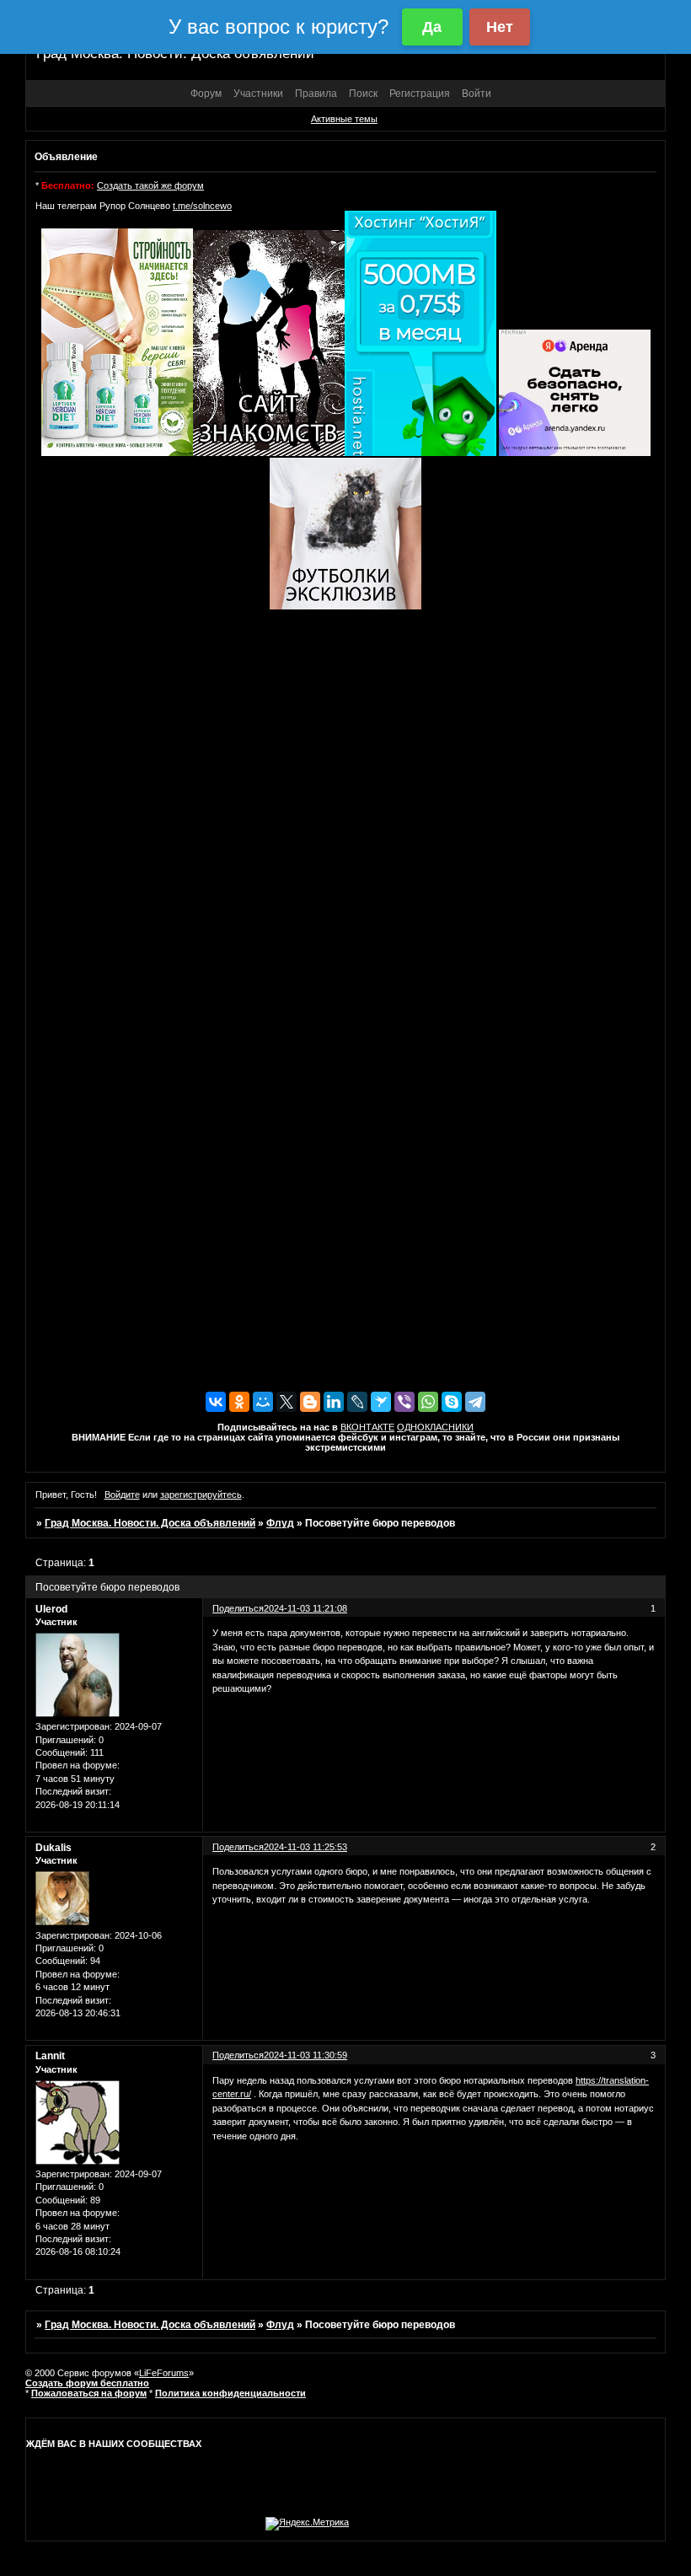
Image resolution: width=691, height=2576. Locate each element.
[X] (287, 1402)
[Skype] (452, 1402)
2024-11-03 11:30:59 (305, 2055)
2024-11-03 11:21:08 (305, 1608)
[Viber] (404, 1402)
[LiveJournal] (357, 1402)
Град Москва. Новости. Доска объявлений (150, 1523)
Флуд (280, 1523)
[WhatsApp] (428, 1402)
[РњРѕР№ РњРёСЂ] (263, 1402)
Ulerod (51, 1609)
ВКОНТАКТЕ (367, 1427)
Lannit (50, 2056)
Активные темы (344, 119)
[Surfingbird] (381, 1402)
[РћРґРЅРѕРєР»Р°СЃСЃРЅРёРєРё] (239, 1402)
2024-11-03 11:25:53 (305, 1847)
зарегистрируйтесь (201, 1495)
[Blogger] (310, 1402)
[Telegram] (475, 1402)
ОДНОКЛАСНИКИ (435, 1427)
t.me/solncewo (202, 206)
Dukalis (54, 1848)
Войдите (122, 1495)
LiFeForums (164, 2373)
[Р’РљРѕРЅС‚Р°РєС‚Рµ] (216, 1402)
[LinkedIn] (334, 1402)
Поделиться (238, 1608)
